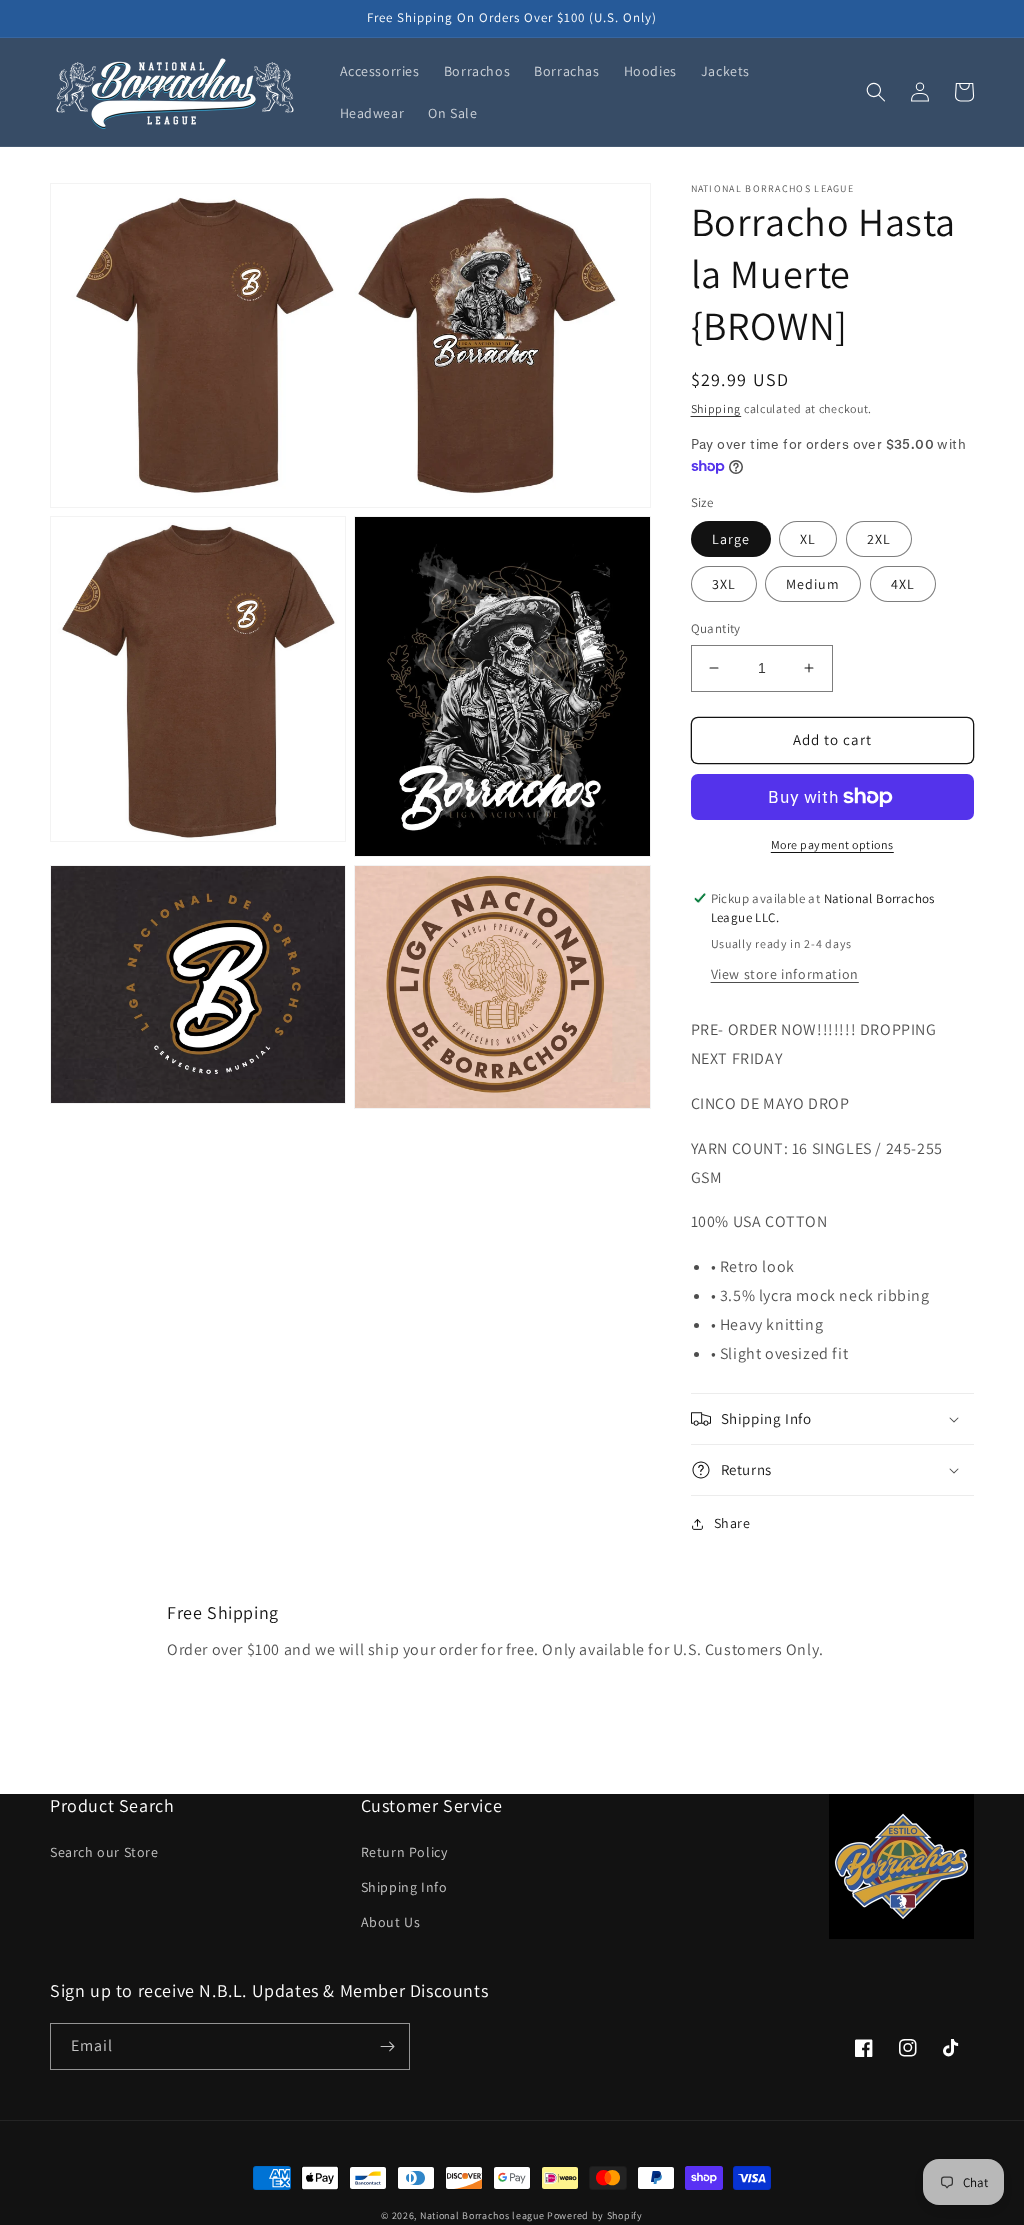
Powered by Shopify (595, 2215)
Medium (813, 584)
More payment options (832, 844)
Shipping (716, 408)
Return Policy (404, 1852)
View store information (785, 974)
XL (808, 539)
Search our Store (104, 1852)
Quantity (716, 628)
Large (731, 539)
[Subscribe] (387, 2046)
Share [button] (732, 1523)
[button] (876, 92)
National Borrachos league (482, 2215)
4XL (903, 584)
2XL (879, 539)
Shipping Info (404, 1887)
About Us (391, 1922)
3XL (724, 584)
